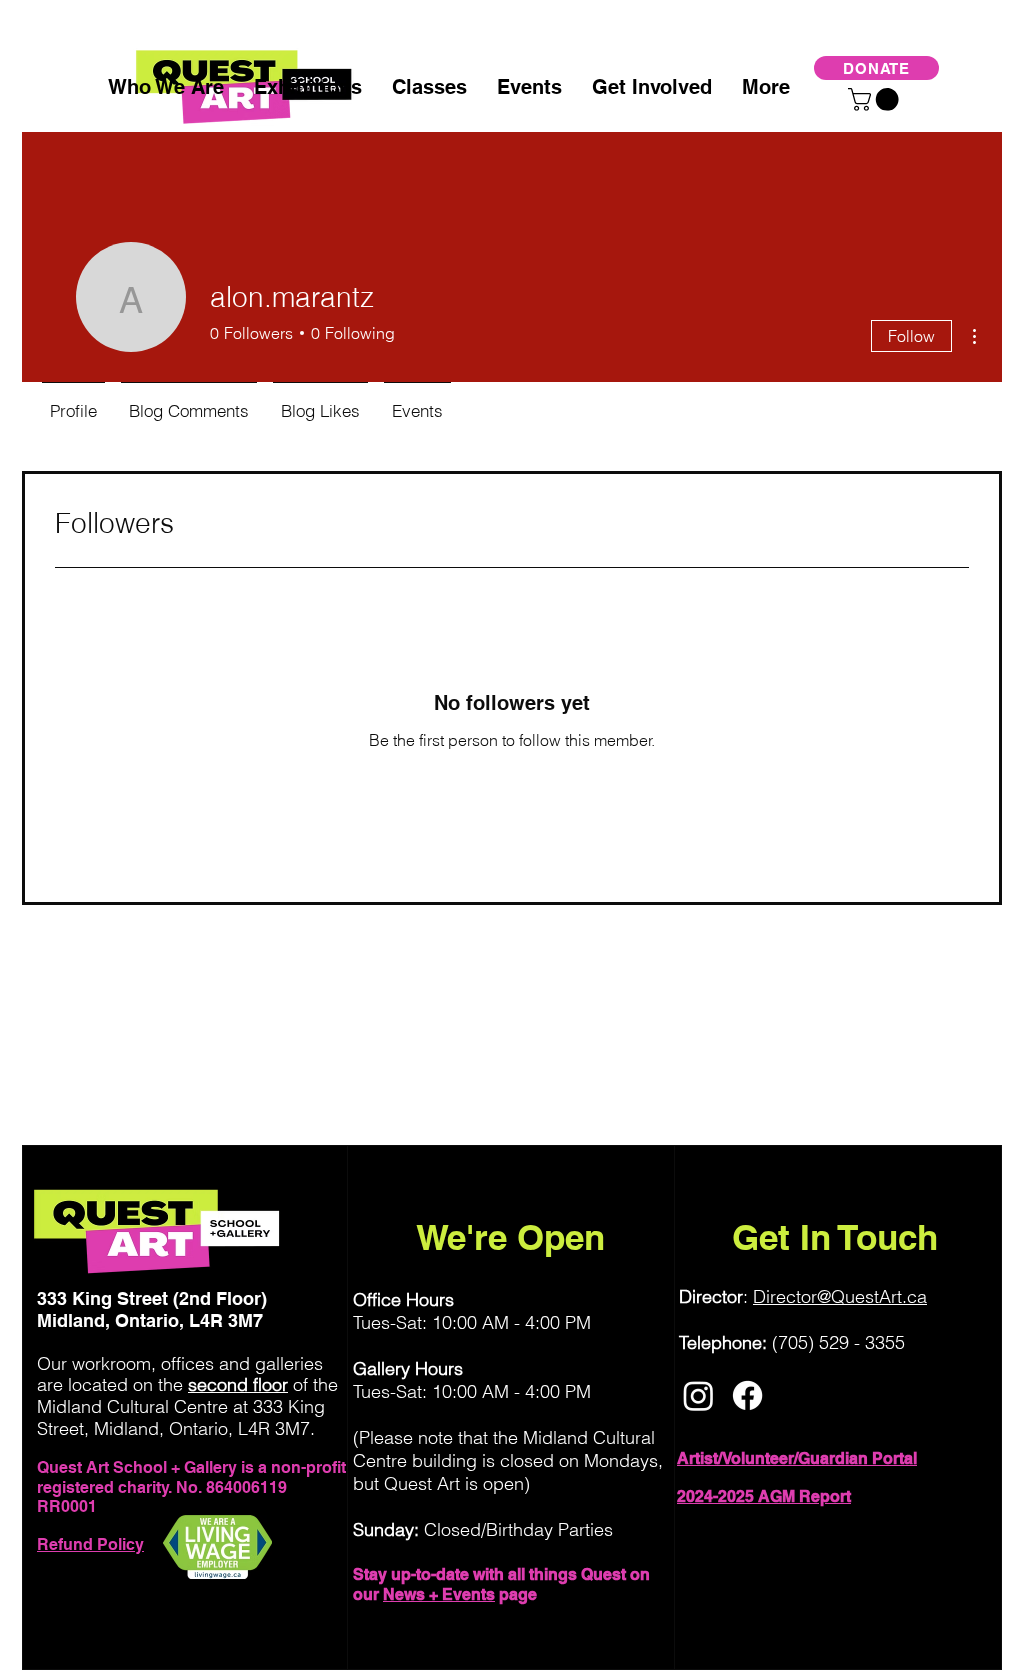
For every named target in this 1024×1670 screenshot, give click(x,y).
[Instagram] (698, 1395)
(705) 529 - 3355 (838, 1342)
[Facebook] (747, 1395)
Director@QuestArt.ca (840, 1296)
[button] (876, 99)
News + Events (439, 1594)
